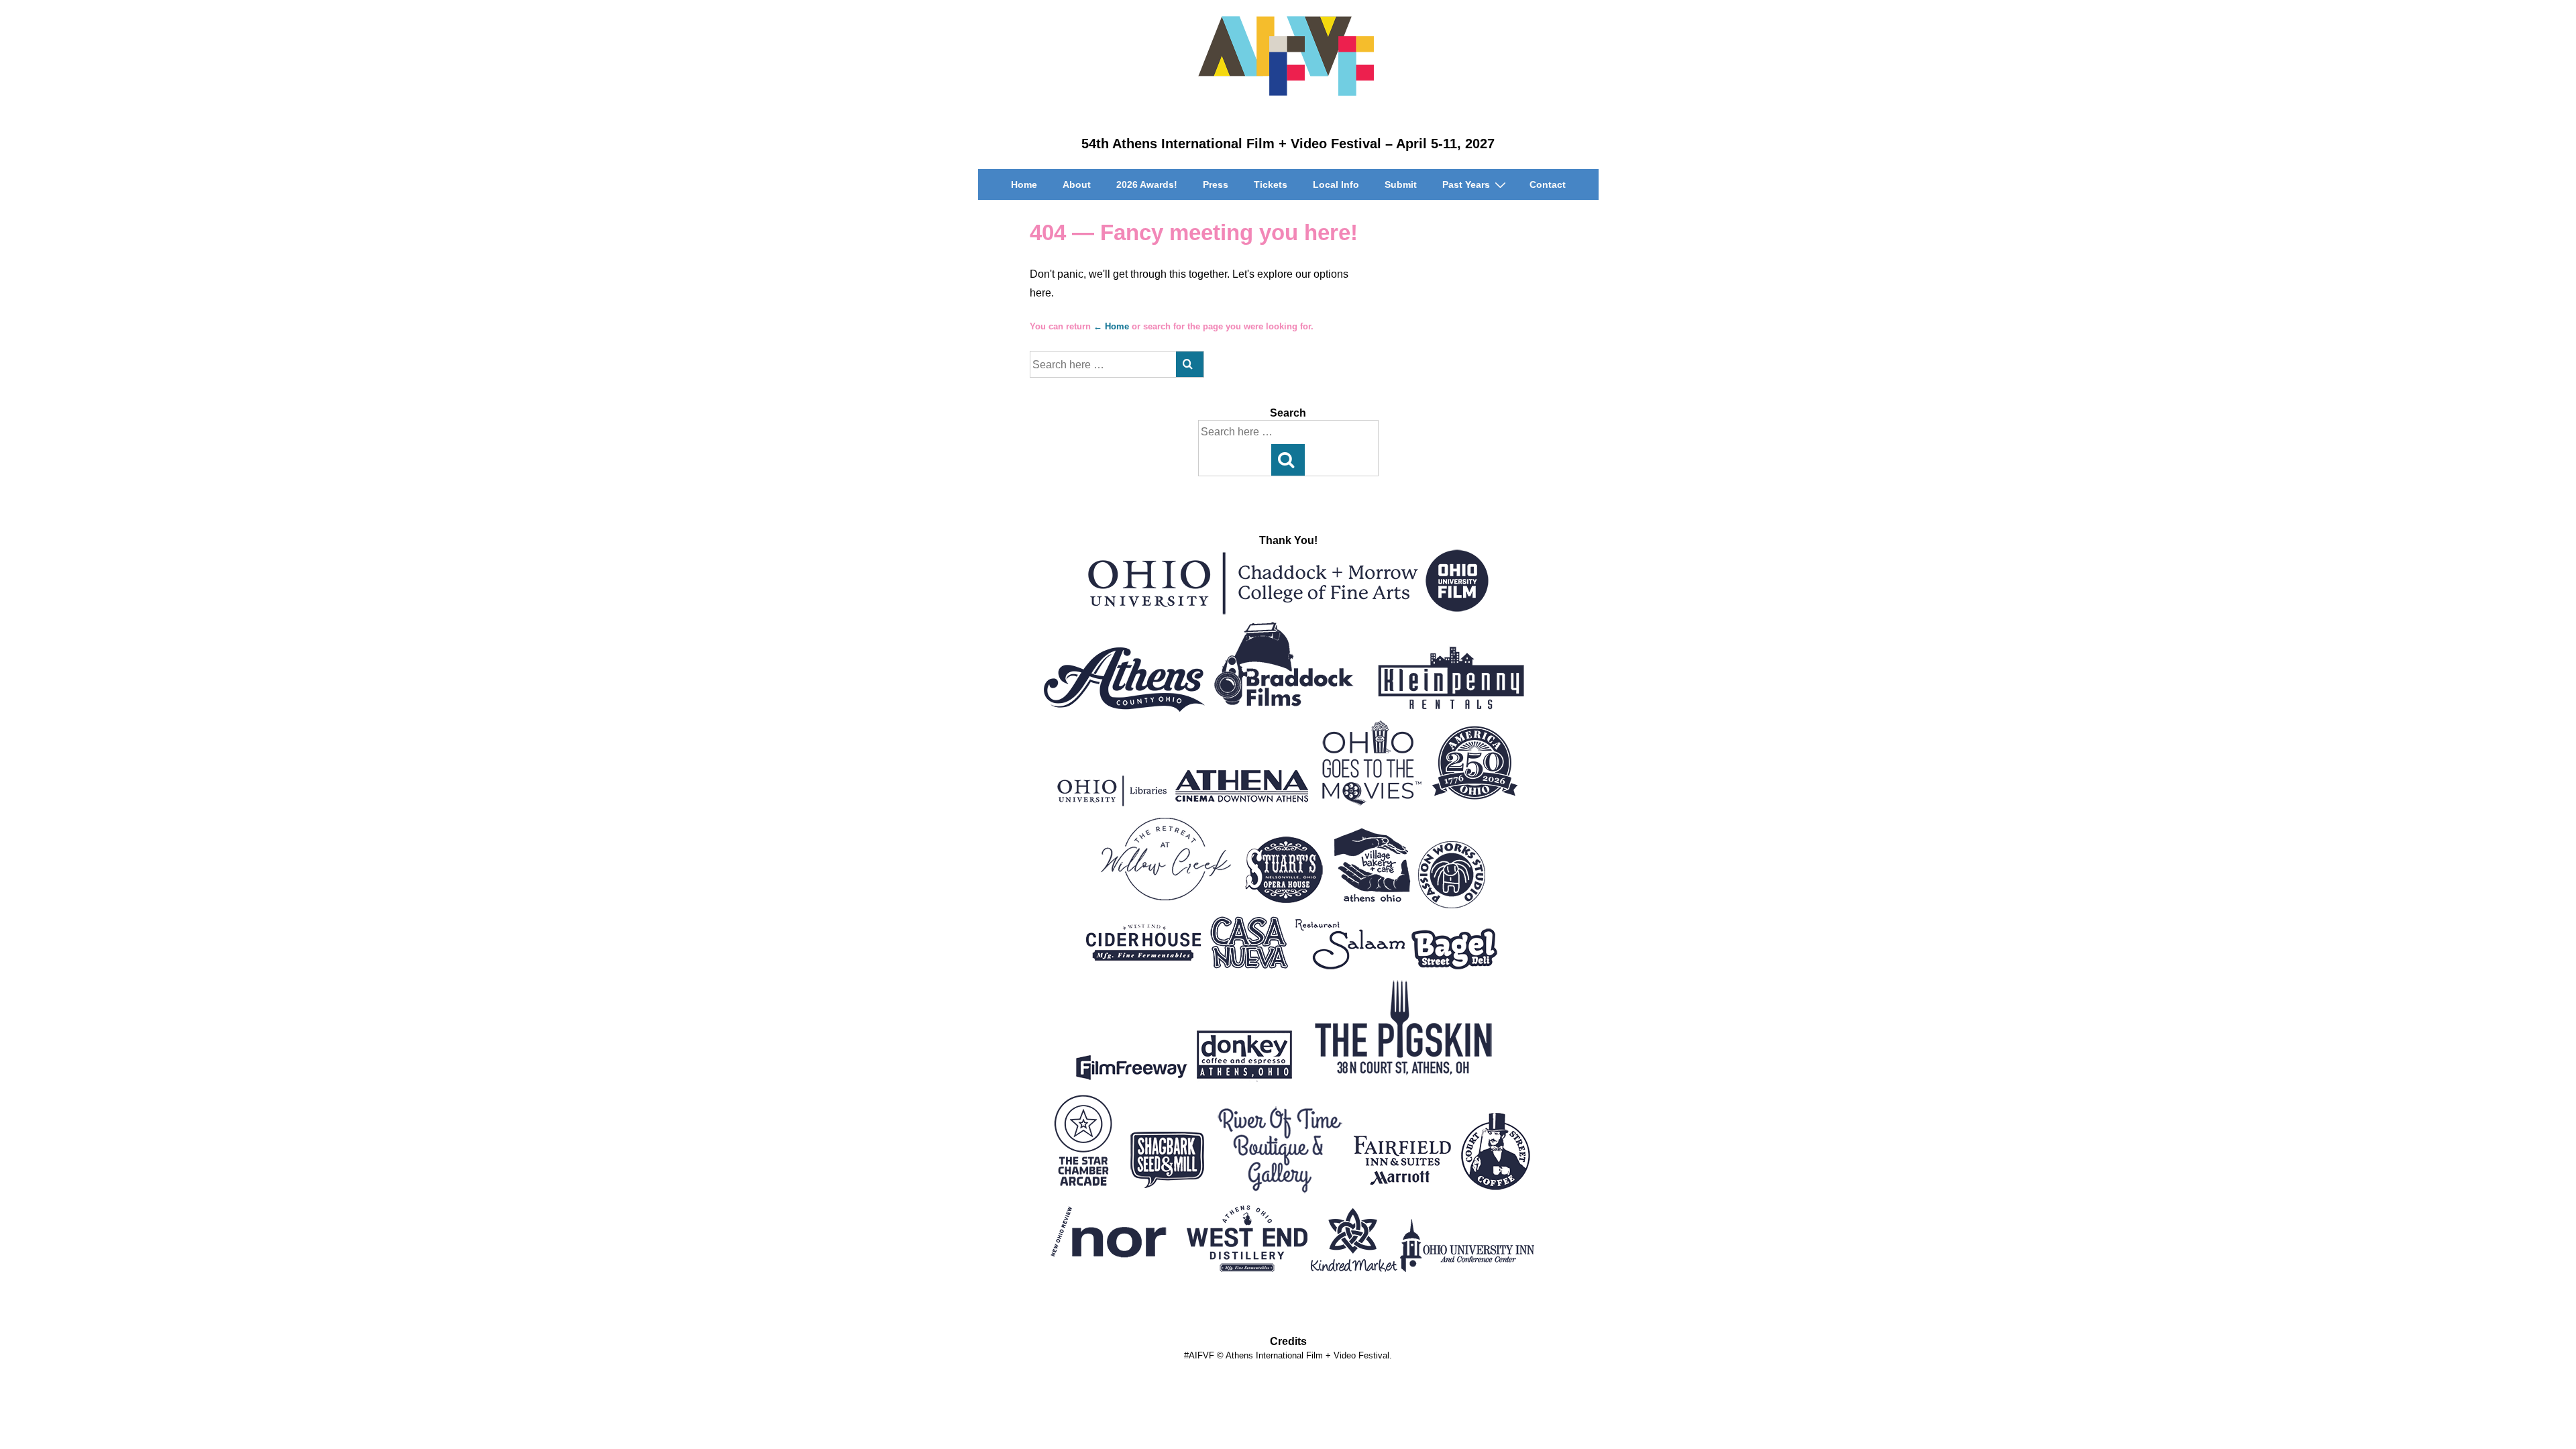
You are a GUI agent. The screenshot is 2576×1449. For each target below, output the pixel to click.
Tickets (1271, 184)
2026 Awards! (1147, 184)
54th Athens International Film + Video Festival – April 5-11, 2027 (1288, 144)
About (1077, 184)
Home (1024, 184)
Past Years (1466, 184)
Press (1216, 184)
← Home (1111, 326)
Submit (1401, 184)
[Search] (1190, 364)
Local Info (1336, 184)
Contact (1548, 184)
